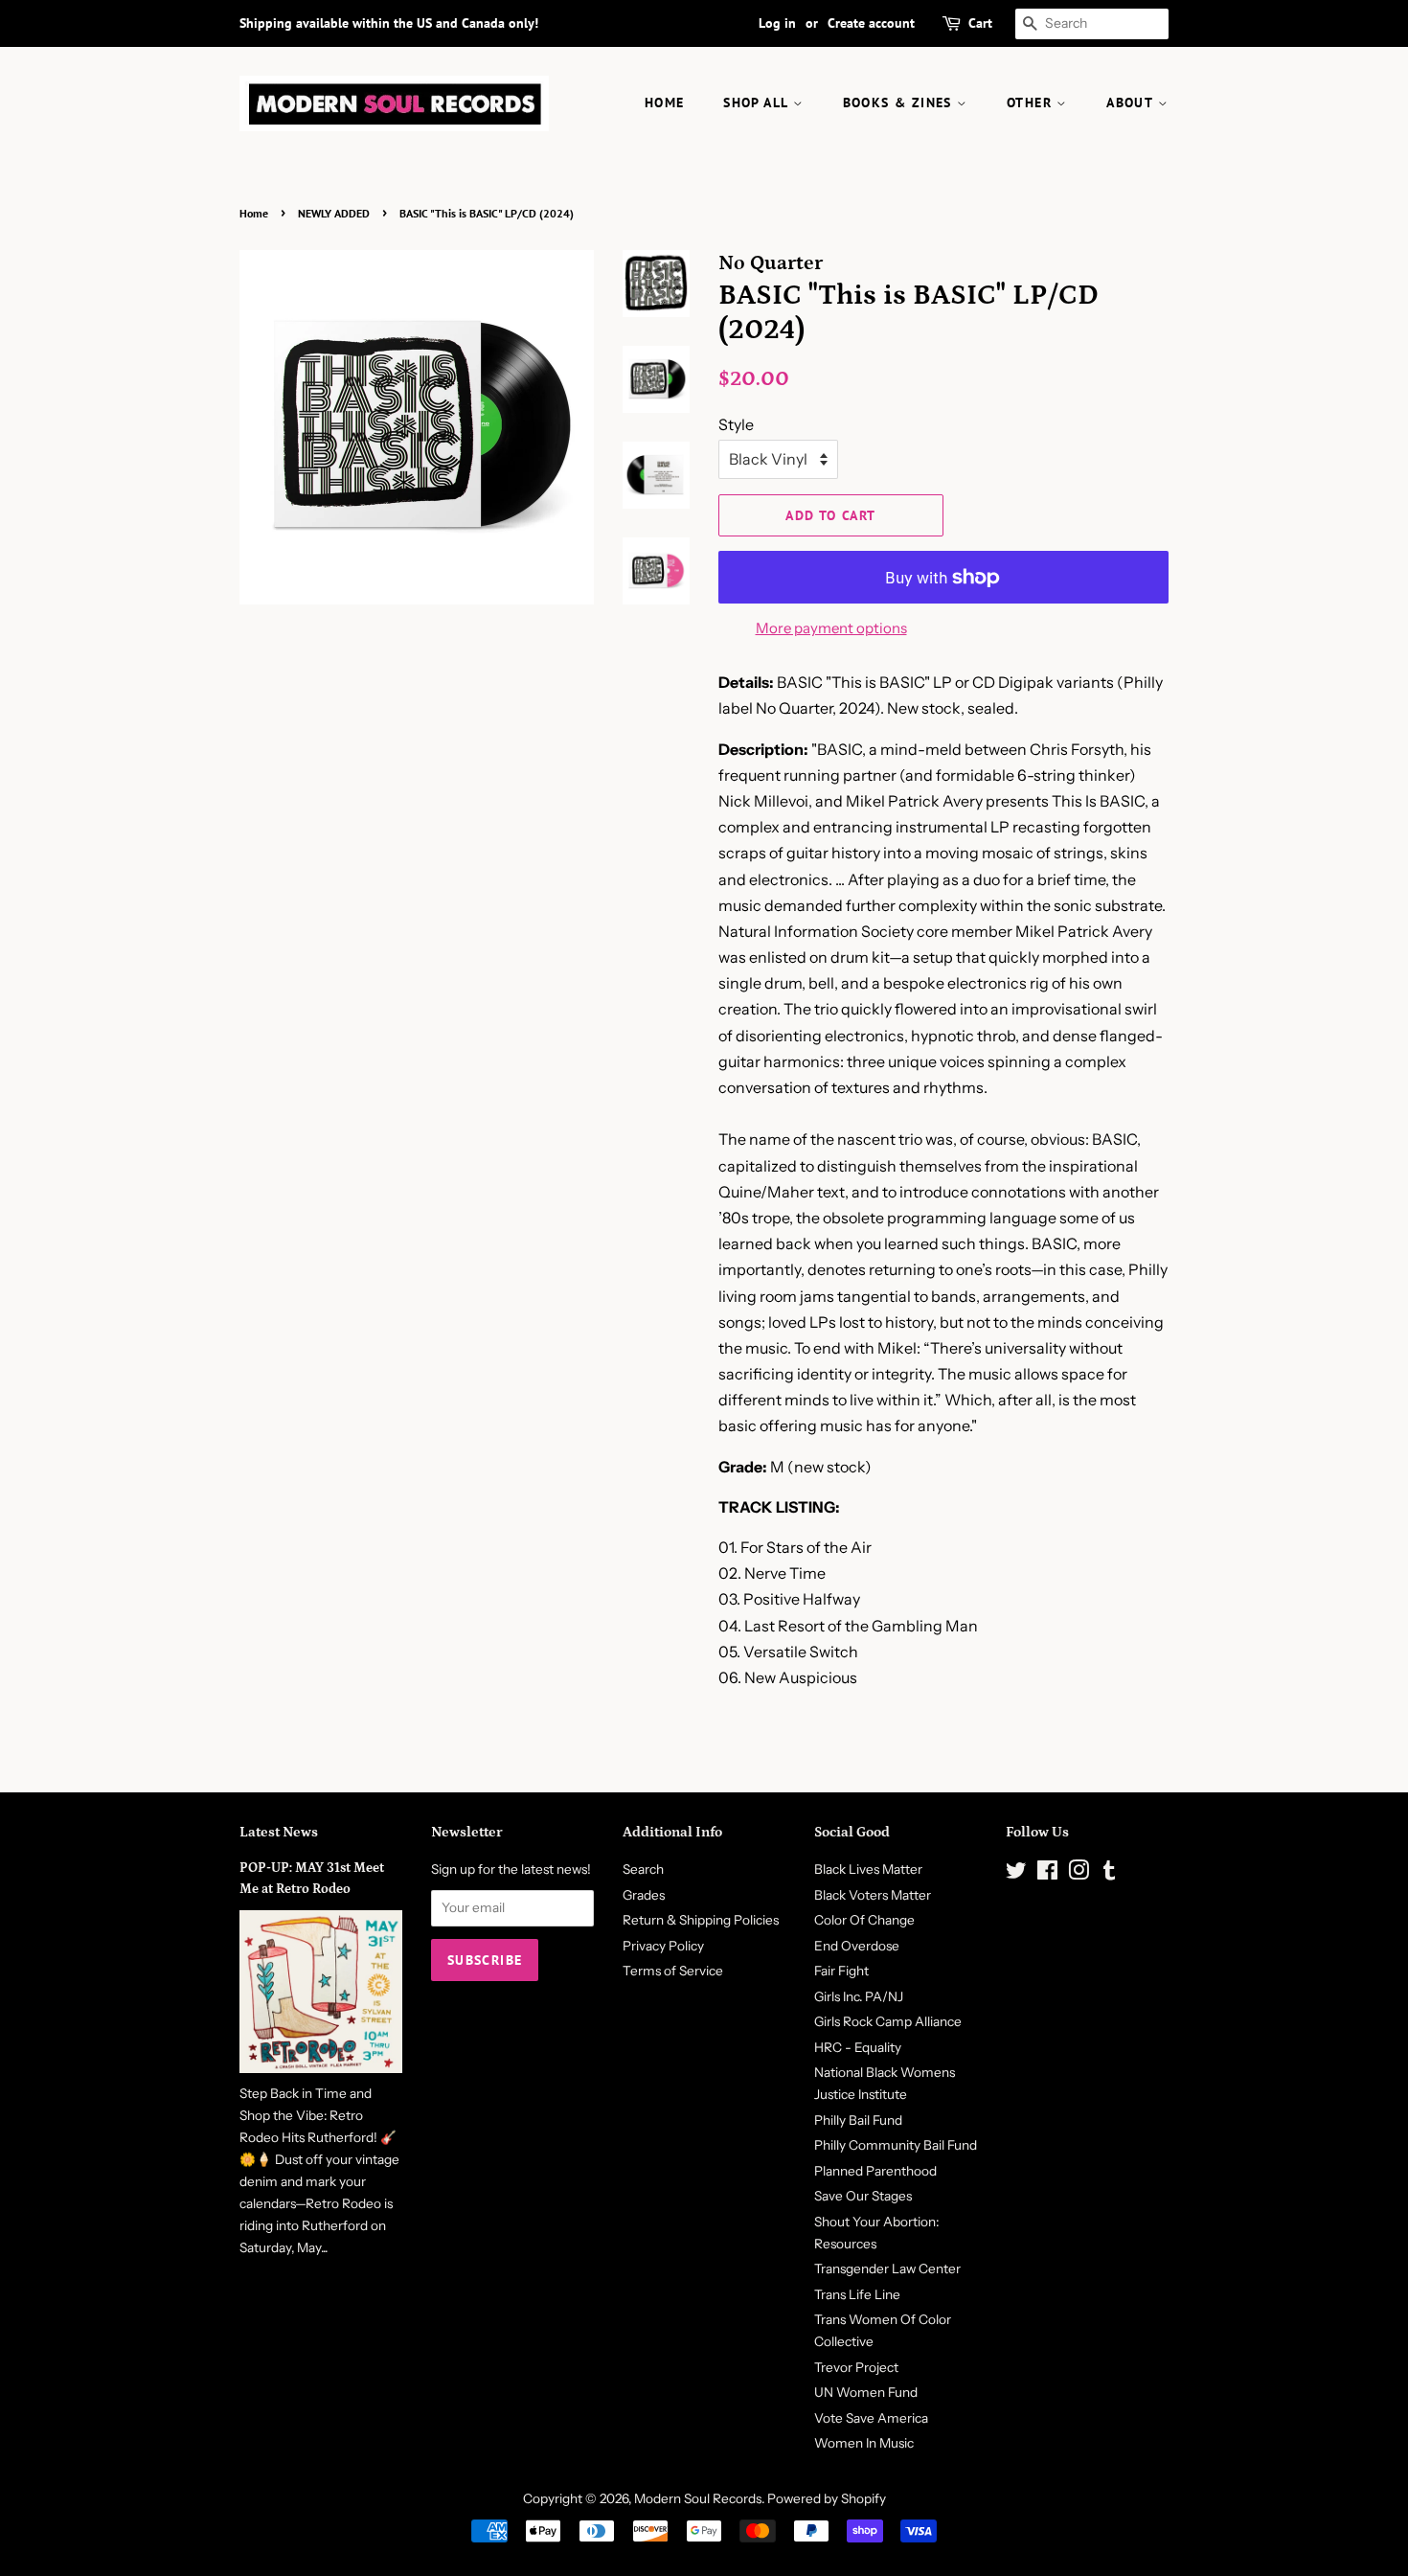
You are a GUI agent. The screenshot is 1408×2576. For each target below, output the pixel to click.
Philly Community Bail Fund (896, 2145)
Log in (777, 23)
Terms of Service (673, 1971)
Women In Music (864, 2443)
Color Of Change (864, 1920)
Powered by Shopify (827, 2498)
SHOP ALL (758, 103)
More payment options (831, 628)
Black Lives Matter (868, 1869)
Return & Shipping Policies (701, 1920)
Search (643, 1869)
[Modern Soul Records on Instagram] (1079, 1874)
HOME (665, 103)
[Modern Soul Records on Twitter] (1016, 1874)
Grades (644, 1895)
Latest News (279, 1832)
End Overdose (857, 1946)
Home (254, 213)
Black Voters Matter (873, 1895)
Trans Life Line (857, 2294)
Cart (980, 23)
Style (736, 424)
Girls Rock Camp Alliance (888, 2021)
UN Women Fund (866, 2392)
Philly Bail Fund (858, 2120)
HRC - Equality (858, 2047)
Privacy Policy (663, 1946)
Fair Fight (841, 1971)
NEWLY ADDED (334, 213)
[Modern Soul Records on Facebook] (1047, 1874)
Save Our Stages (863, 2196)
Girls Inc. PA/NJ (859, 1996)
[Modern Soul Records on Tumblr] (1109, 1874)
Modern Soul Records (698, 2498)
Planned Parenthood (875, 2171)
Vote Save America (871, 2418)
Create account (871, 23)
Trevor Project (856, 2367)
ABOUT (1132, 103)
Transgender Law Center (887, 2268)
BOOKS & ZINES (900, 103)
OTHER (1032, 103)
